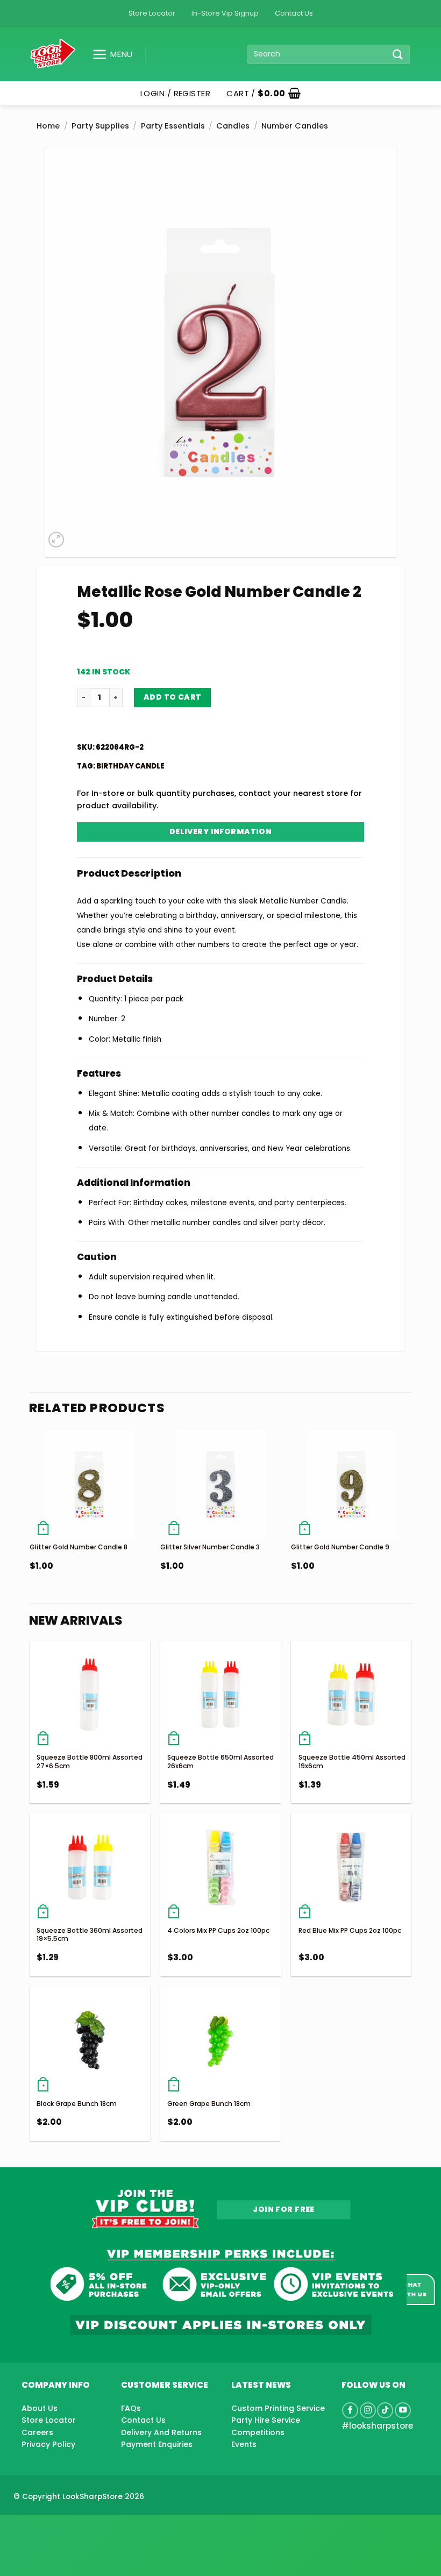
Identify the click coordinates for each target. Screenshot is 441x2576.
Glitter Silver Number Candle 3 (210, 1547)
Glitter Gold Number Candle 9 (340, 1547)
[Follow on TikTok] (385, 2410)
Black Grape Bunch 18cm (77, 2104)
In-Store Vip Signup (225, 13)
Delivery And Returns (161, 2432)
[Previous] (30, 1524)
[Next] (411, 1524)
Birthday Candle (130, 766)
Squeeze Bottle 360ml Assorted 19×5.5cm (90, 1935)
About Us (40, 2408)
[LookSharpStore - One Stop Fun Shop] (53, 54)
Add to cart (173, 697)
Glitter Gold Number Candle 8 (79, 1547)
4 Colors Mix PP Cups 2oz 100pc (218, 1930)
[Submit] (398, 54)
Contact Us (294, 13)
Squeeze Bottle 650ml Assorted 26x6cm (220, 1762)
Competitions (258, 2432)
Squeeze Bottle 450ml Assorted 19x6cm (352, 1762)
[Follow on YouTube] (403, 2410)
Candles (233, 126)
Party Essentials (173, 126)
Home (48, 126)
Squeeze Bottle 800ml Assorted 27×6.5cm (90, 1762)
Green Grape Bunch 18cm (209, 2104)
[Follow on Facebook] (350, 2410)
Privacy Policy (48, 2444)
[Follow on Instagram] (368, 2410)
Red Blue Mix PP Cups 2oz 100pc (350, 1930)
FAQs (131, 2408)
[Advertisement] (86, 2528)
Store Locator (152, 13)
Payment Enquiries (157, 2444)
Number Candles (295, 126)
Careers (37, 2432)
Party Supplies (100, 126)
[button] (108, 54)
